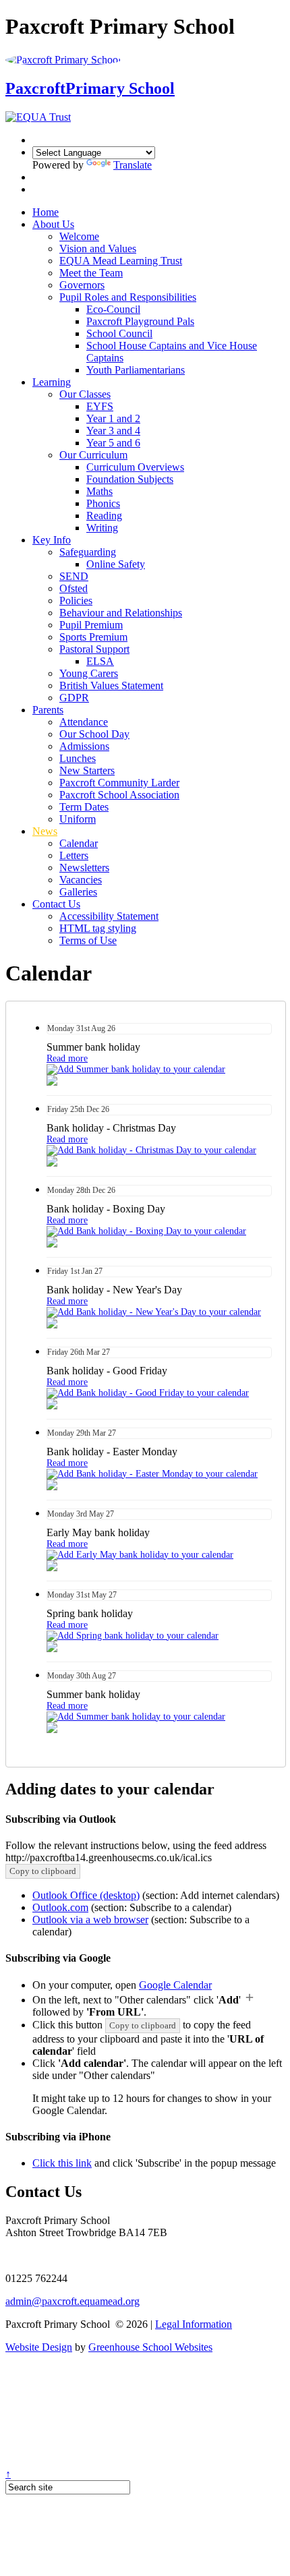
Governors (82, 285)
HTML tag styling (98, 928)
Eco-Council (113, 309)
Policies (76, 601)
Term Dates (84, 807)
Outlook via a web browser (90, 1920)
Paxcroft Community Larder (119, 783)
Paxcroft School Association (119, 795)
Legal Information (194, 2324)
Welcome (79, 236)
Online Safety (116, 564)
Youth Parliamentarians (136, 370)
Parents (48, 710)
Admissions (84, 746)
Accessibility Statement (109, 916)
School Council (119, 333)
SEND (74, 576)
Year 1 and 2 (113, 418)
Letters (74, 855)
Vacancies (81, 880)
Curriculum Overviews (135, 467)
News (45, 831)
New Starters (87, 770)
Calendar (79, 843)
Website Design (39, 2347)
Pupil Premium (91, 625)
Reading (104, 516)
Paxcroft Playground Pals (140, 321)
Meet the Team (91, 273)
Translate (133, 165)
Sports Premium (93, 637)
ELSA (100, 661)
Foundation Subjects (130, 479)
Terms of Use (88, 940)
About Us (53, 224)
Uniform (78, 819)
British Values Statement (111, 685)
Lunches (78, 758)
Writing (102, 528)
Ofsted (74, 588)
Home (46, 212)
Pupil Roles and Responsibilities (128, 297)
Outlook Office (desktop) (86, 1895)
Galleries (78, 892)
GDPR (74, 698)
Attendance (84, 722)
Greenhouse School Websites (150, 2347)
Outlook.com (60, 1907)
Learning (52, 382)
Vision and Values (98, 248)
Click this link (62, 2163)
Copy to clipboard (43, 1871)
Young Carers (89, 673)
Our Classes (85, 394)
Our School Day (94, 734)
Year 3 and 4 (113, 431)
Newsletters (84, 868)
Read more (67, 1058)
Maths (99, 491)
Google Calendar (175, 1985)
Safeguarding (88, 552)
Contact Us (56, 904)
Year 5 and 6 (113, 443)
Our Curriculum (93, 455)
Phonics (103, 503)
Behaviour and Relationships (121, 613)
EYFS (100, 406)
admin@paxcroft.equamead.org (72, 2301)
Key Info (52, 540)
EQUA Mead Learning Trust (121, 261)
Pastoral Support (94, 649)
